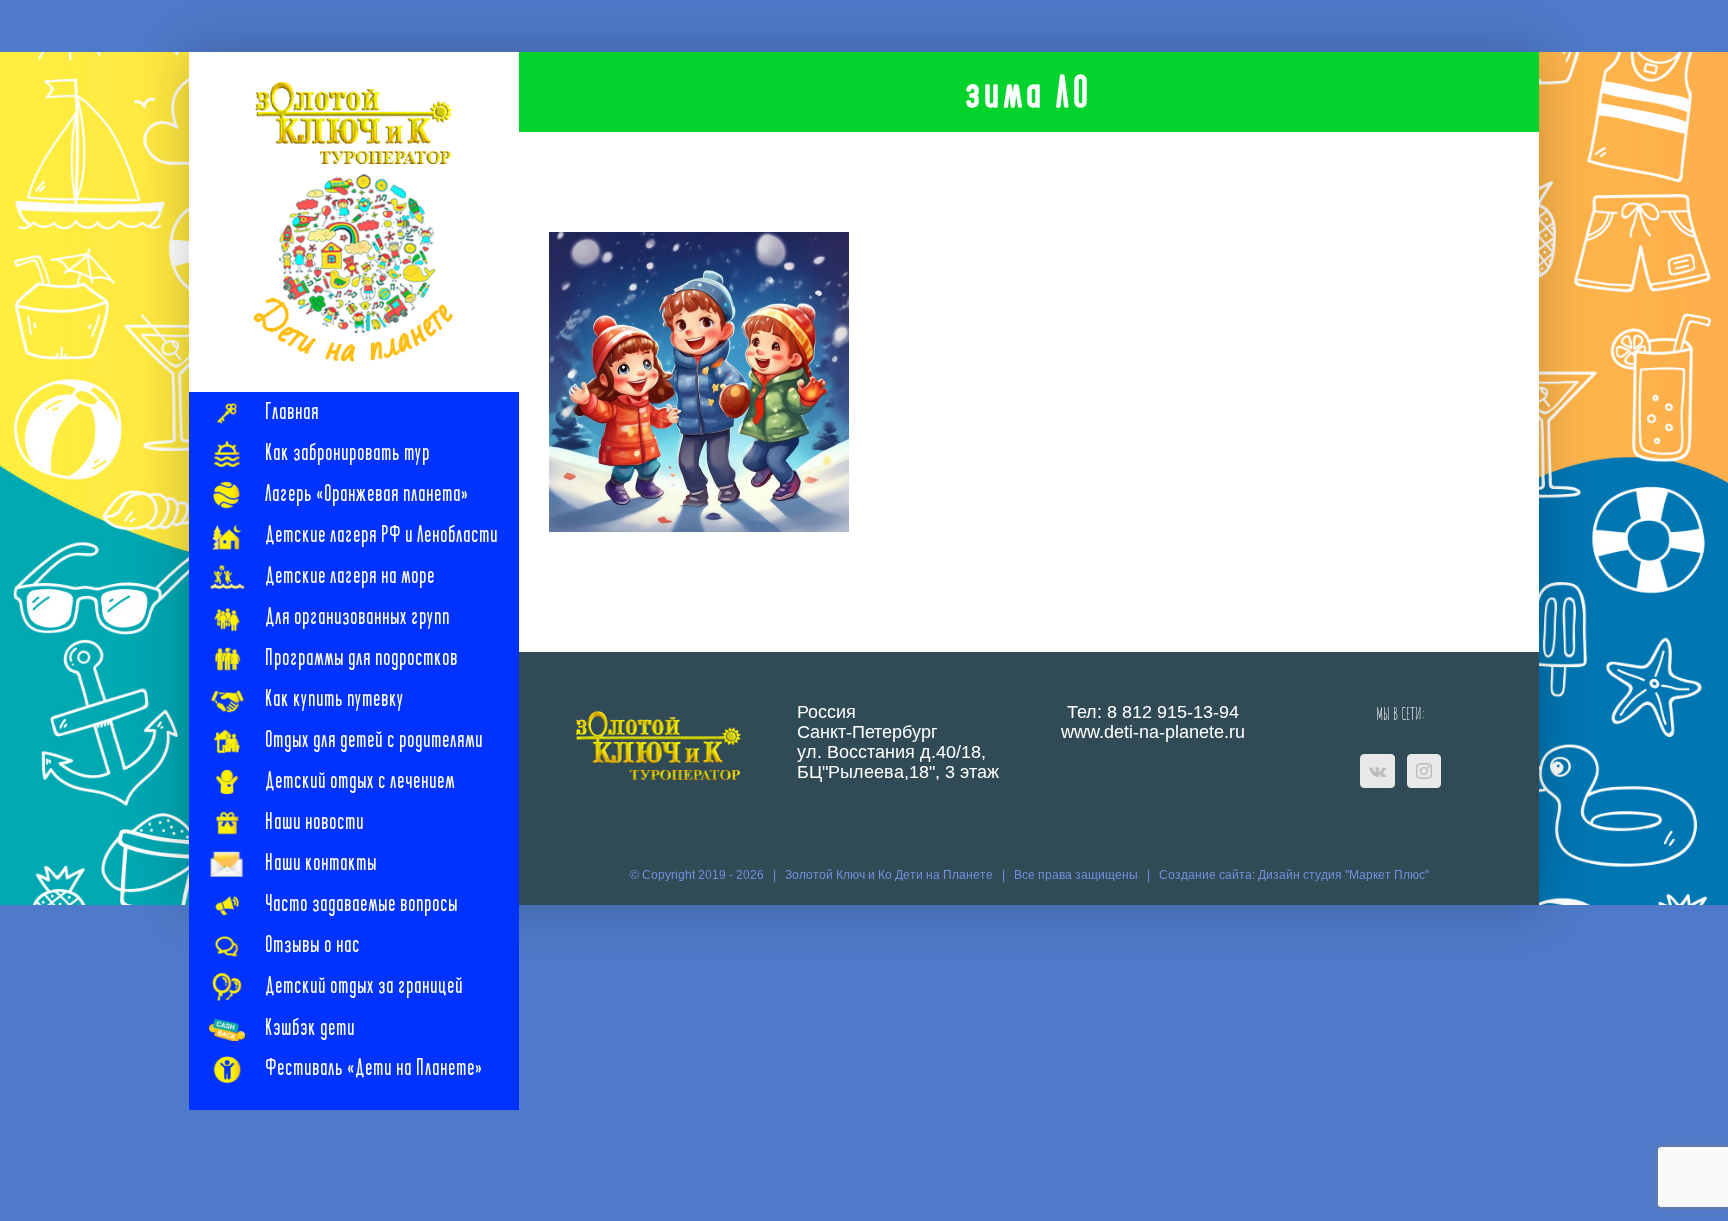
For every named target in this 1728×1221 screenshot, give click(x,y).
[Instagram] (1424, 771)
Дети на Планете (944, 875)
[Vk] (1377, 771)
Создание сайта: (1208, 875)
